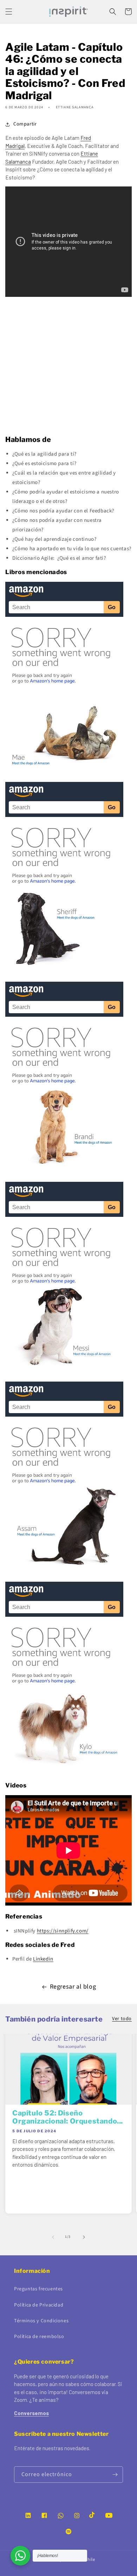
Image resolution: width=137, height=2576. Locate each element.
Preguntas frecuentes (38, 2289)
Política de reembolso (39, 2337)
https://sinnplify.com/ (63, 1931)
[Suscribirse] (115, 2475)
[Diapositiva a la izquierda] (53, 2237)
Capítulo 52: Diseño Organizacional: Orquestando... (68, 2117)
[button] (9, 12)
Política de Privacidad (39, 2305)
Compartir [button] (25, 124)
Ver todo (122, 2019)
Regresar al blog (73, 1987)
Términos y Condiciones (41, 2321)
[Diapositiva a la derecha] (84, 2237)
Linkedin (43, 1959)
